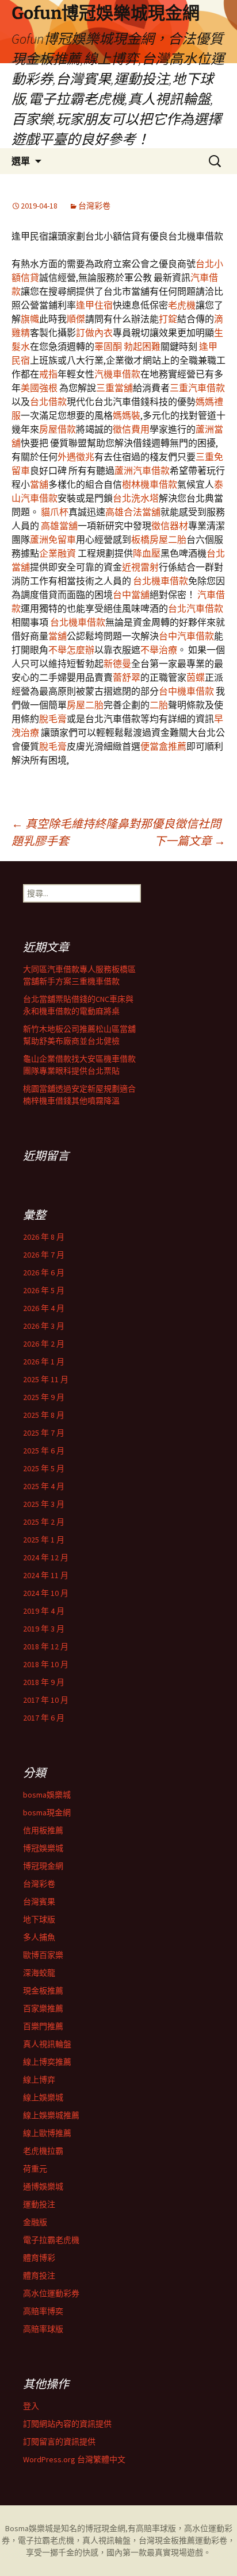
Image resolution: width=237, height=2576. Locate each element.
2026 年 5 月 (44, 1290)
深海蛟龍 (39, 1973)
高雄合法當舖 (133, 512)
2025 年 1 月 (44, 1540)
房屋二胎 (85, 705)
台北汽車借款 (196, 608)
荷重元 (35, 2169)
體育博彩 (39, 2258)
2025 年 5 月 (44, 1468)
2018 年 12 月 (46, 1646)
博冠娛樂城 (43, 1848)
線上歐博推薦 (47, 2133)
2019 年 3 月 (44, 1629)
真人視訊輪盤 (47, 2044)
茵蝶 (196, 677)
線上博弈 (39, 2080)
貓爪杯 (55, 512)
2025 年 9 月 (44, 1397)
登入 (31, 2406)
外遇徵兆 (76, 457)
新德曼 (117, 664)
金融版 (35, 2222)
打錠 (168, 319)
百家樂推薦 (43, 2008)
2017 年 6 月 (44, 1718)
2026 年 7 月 (44, 1255)
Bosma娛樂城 (29, 2528)
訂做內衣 (94, 333)
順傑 (76, 319)
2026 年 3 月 (44, 1326)
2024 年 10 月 (46, 1593)
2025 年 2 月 (44, 1522)
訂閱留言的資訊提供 (59, 2442)
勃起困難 (142, 346)
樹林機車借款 (150, 484)
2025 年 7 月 (44, 1433)
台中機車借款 (186, 691)
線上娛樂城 (43, 2097)
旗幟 (30, 319)
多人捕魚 (39, 1937)
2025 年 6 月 (44, 1451)
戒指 (48, 374)
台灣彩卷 (94, 206)
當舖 (39, 484)
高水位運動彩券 (51, 2293)
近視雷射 (140, 567)
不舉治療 (159, 650)
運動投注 (39, 2204)
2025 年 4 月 (44, 1486)
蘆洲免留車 (53, 539)
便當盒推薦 (163, 746)
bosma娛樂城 (47, 1795)
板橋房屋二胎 (159, 539)
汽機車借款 (117, 374)
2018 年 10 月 (46, 1664)
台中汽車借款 (186, 636)
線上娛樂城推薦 (51, 2115)
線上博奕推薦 (47, 2062)
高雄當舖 (59, 526)
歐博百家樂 (43, 1955)
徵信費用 (131, 429)
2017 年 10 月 (46, 1700)
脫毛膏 (53, 719)
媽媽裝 (127, 415)
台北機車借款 (160, 581)
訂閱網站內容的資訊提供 (67, 2424)
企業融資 (58, 553)
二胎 (159, 705)
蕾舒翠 (127, 677)
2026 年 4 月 (44, 1308)
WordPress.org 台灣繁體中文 (74, 2459)
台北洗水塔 (136, 498)
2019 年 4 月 (44, 1611)
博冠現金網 (43, 1866)
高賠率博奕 (43, 2311)
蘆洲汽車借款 (142, 471)
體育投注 (39, 2276)
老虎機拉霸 (43, 2151)
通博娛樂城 (43, 2186)
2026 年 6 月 (44, 1272)
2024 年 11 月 (46, 1575)
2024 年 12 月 (46, 1557)
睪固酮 (108, 346)
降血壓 (147, 553)
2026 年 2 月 (44, 1344)
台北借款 (48, 402)
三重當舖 (114, 388)
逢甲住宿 (94, 305)
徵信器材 (170, 526)
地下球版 (39, 1919)
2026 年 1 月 (44, 1362)
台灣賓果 (39, 1902)
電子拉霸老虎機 (51, 2240)
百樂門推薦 (43, 2026)
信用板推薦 (43, 1830)
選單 (21, 161)
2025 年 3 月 (44, 1504)
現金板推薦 (43, 1991)
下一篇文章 (190, 841)
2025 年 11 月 (46, 1379)
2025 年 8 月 (44, 1415)
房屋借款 (58, 429)
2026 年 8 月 (44, 1237)
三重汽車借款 (197, 388)
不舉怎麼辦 (71, 650)
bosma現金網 (47, 1813)
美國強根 (39, 388)
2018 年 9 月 (44, 1682)
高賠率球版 (43, 2329)
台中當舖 (131, 595)
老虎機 (182, 305)
